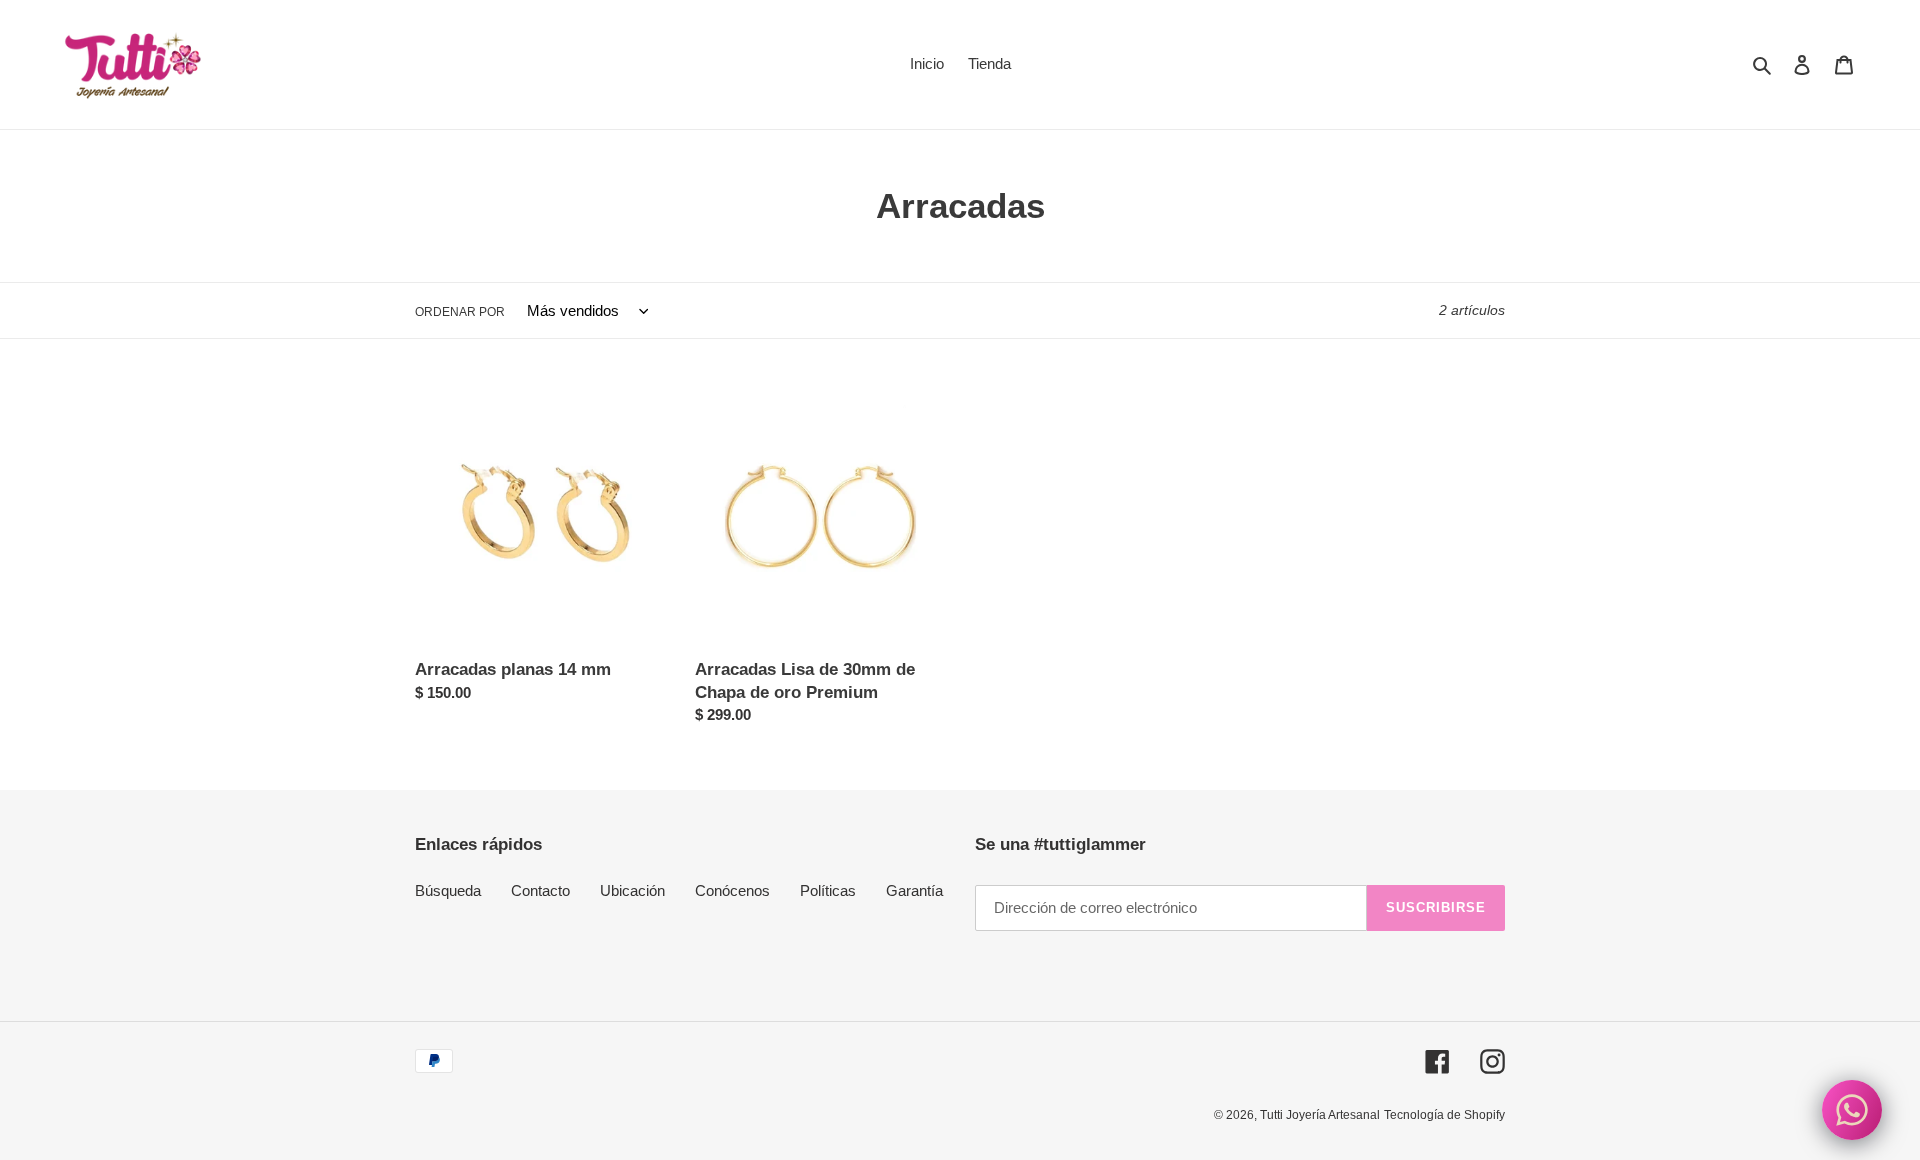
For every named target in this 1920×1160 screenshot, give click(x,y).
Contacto (540, 890)
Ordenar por (460, 312)
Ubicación (632, 890)
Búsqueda (448, 890)
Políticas (828, 890)
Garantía (914, 890)
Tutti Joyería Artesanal (1320, 1115)
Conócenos (732, 890)
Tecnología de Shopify (1444, 1115)
